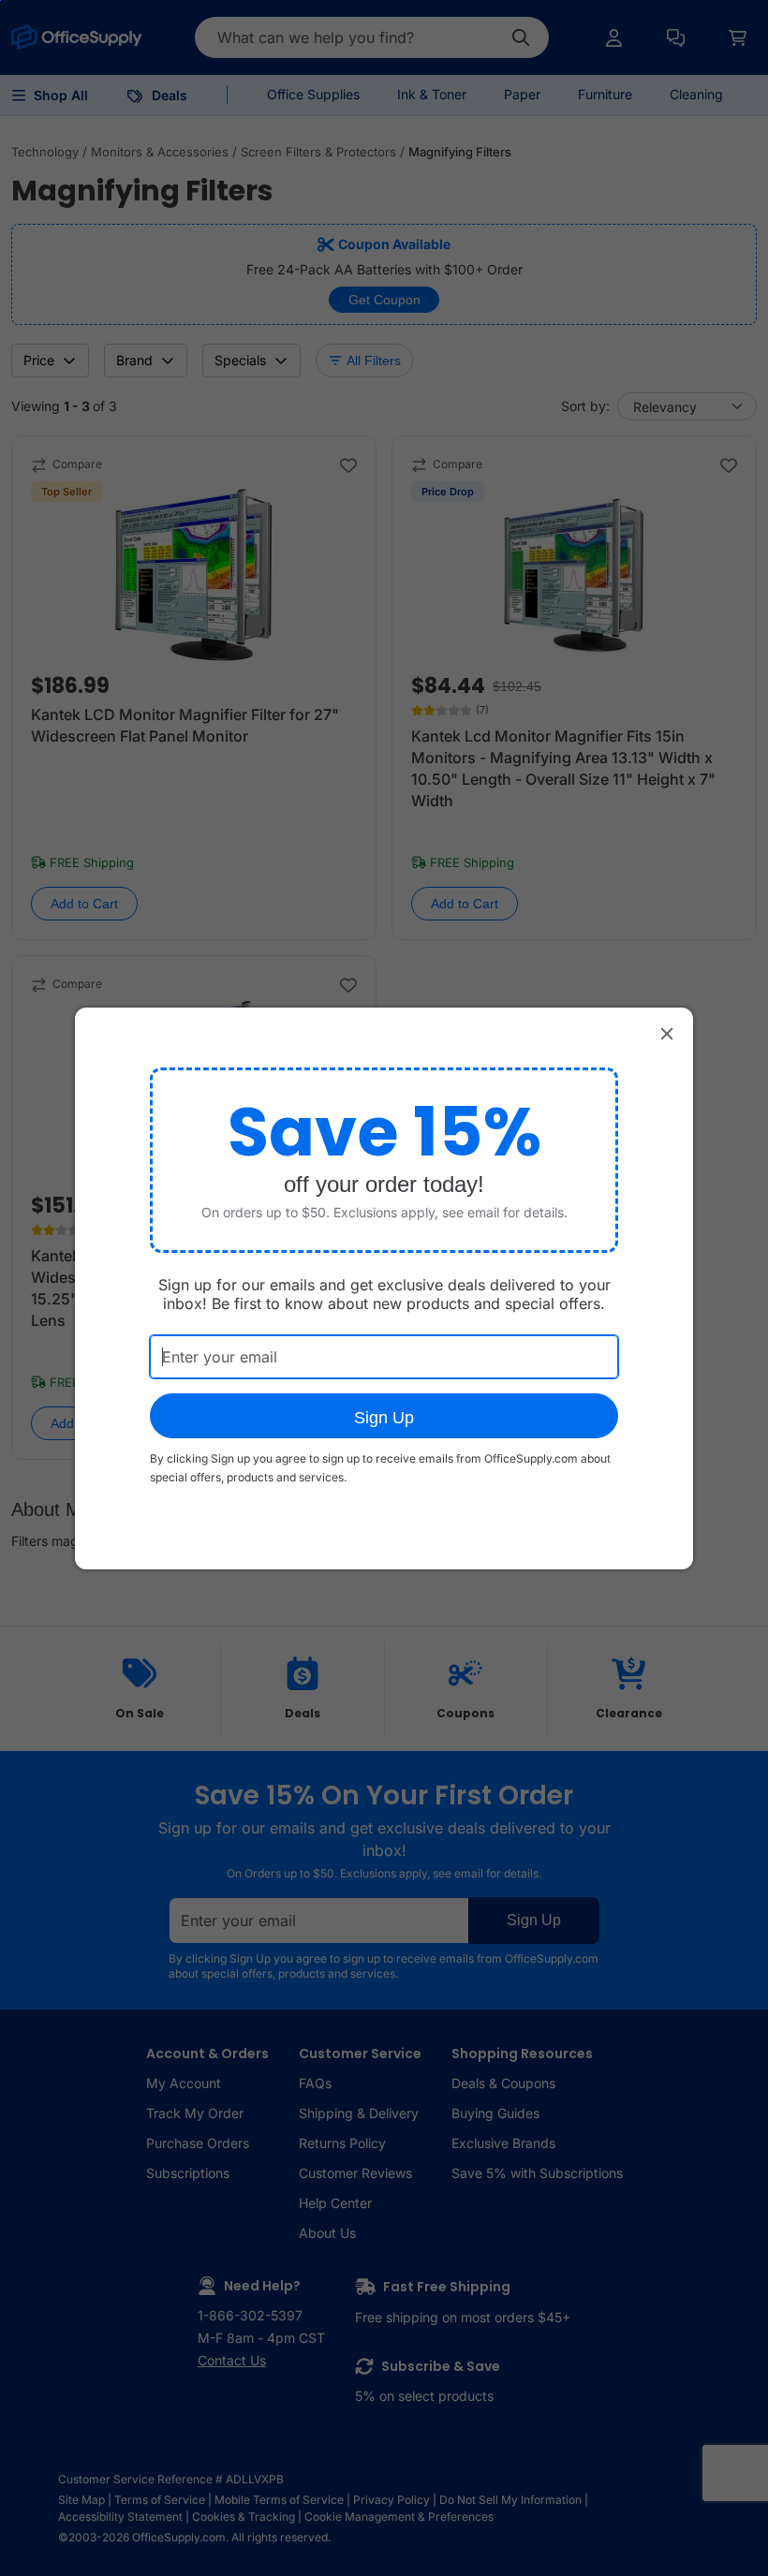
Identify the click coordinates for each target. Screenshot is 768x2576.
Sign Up (384, 1418)
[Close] (667, 1034)
